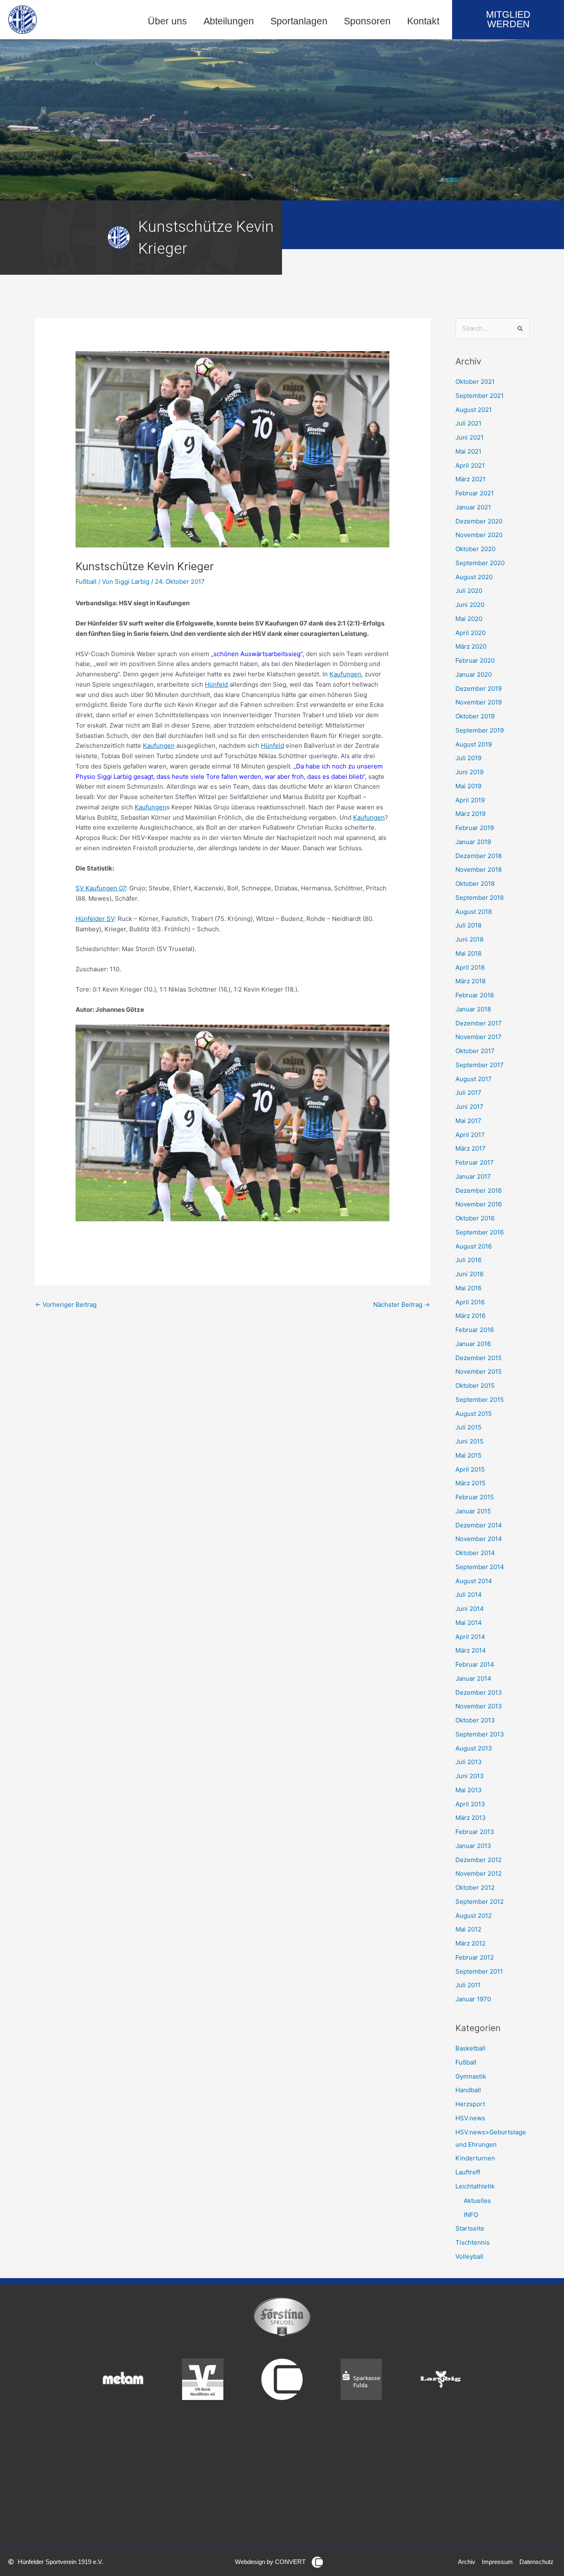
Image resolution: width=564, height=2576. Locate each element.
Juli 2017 (468, 1093)
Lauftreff (468, 2172)
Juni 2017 (469, 1107)
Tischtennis (473, 2242)
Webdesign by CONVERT (270, 2562)
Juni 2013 (470, 1776)
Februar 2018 (475, 995)
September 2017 (480, 1065)
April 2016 (470, 1302)
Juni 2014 (470, 1609)
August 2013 (474, 1748)
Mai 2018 (468, 953)
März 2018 (470, 981)
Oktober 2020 (475, 549)
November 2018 (479, 869)
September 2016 (480, 1232)
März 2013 (471, 1818)
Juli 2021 (468, 423)
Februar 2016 (475, 1330)
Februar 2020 (475, 660)
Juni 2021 (469, 437)
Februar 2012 (475, 1957)
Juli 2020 (469, 591)
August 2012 (474, 1916)
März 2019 (470, 814)
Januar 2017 (473, 1176)
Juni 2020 (470, 605)
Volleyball (469, 2256)
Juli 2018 (468, 925)
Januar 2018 (473, 1009)
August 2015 (474, 1414)
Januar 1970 (473, 1999)
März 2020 (471, 646)
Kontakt (423, 21)
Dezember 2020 (479, 521)
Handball (468, 2090)
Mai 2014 (469, 1623)
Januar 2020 (474, 674)
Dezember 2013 (479, 1692)
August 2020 (474, 577)
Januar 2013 (473, 1846)
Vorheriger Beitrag (66, 1305)
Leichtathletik (475, 2186)
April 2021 (470, 465)
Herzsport (470, 2104)
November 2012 (479, 1873)
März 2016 (470, 1316)
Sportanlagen (299, 21)
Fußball (86, 582)
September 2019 (480, 730)
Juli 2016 (468, 1260)
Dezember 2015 (479, 1358)
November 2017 (479, 1037)
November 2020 (479, 535)
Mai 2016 (468, 1288)
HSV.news (470, 2118)
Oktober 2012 (475, 1887)
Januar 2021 (473, 507)
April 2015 (470, 1469)
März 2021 (470, 479)
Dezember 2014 (479, 1525)
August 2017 (474, 1079)
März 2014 (471, 1650)
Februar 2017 (475, 1162)
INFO (471, 2215)
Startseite (470, 2228)
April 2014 (470, 1637)
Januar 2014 (473, 1678)
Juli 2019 (468, 758)
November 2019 (479, 702)
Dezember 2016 (479, 1190)
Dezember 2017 (479, 1023)
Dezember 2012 (479, 1860)
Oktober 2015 (475, 1386)
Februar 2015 (475, 1497)
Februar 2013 (475, 1832)
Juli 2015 (468, 1427)
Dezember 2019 (479, 689)
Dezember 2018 (479, 856)
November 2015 (479, 1371)
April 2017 (470, 1135)
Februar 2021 (475, 493)
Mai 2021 (468, 451)
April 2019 (470, 800)
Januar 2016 (473, 1344)
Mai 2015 (468, 1455)
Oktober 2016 (475, 1218)
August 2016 (474, 1246)
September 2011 (479, 1971)
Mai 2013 (469, 1790)
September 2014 (480, 1567)
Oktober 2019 (475, 716)
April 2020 (470, 633)
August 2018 (474, 912)
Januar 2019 (473, 842)
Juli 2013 (469, 1762)
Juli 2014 (469, 1595)
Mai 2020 (469, 619)
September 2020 (480, 563)
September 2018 (480, 898)
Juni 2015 (469, 1441)
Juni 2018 (469, 939)
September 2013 (480, 1734)
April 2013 (470, 1804)
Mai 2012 (468, 1929)
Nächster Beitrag (402, 1305)
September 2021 (480, 396)
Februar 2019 (475, 828)
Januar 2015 (473, 1511)
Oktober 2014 (475, 1553)
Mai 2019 (468, 786)
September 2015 (480, 1400)
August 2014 (474, 1581)
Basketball (470, 2048)
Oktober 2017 (475, 1051)
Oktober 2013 (475, 1720)
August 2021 (474, 410)
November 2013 (479, 1706)
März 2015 (470, 1483)
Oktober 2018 (475, 884)
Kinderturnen (475, 2158)
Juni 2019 (469, 772)
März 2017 (470, 1148)
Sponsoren (367, 21)
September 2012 (480, 1902)
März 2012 (470, 1943)
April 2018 (470, 967)
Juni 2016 (469, 1274)
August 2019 (474, 744)
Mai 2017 (468, 1121)
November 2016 (479, 1204)
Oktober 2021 (475, 382)
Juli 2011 (468, 1985)
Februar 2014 (475, 1664)
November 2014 (479, 1539)
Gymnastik (471, 2076)
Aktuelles (477, 2201)
